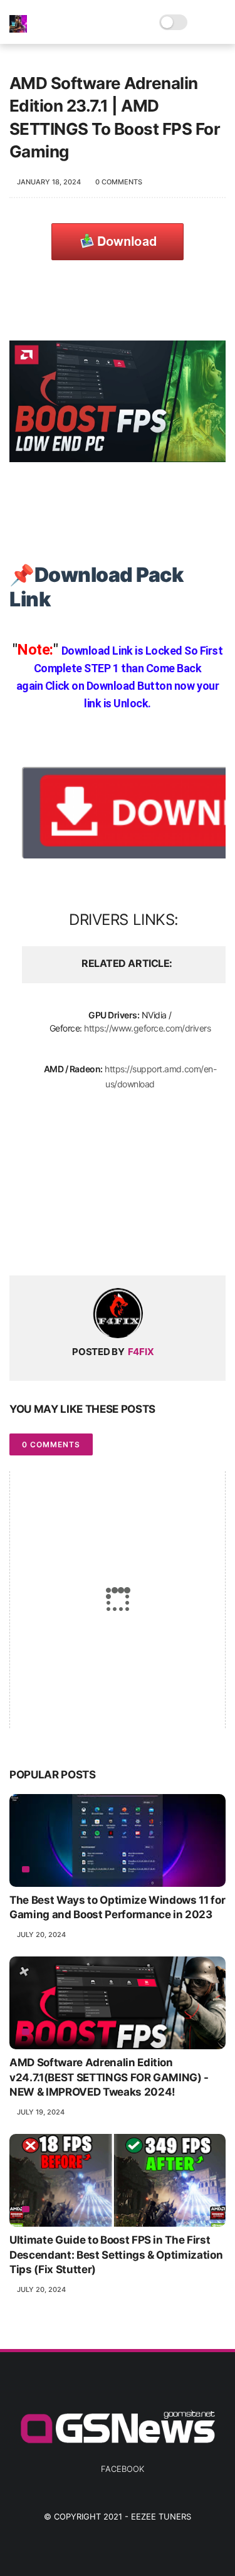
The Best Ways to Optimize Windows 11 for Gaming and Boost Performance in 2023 (117, 1908)
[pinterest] (96, 1246)
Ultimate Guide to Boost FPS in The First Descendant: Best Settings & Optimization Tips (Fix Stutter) (116, 2255)
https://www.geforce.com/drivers (147, 1028)
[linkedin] (121, 1246)
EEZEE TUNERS (161, 2516)
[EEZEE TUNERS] (18, 29)
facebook (123, 2469)
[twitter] (45, 1246)
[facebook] (20, 1246)
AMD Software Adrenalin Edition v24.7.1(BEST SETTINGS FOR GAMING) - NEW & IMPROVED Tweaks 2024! (109, 2077)
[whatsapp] (70, 1246)
